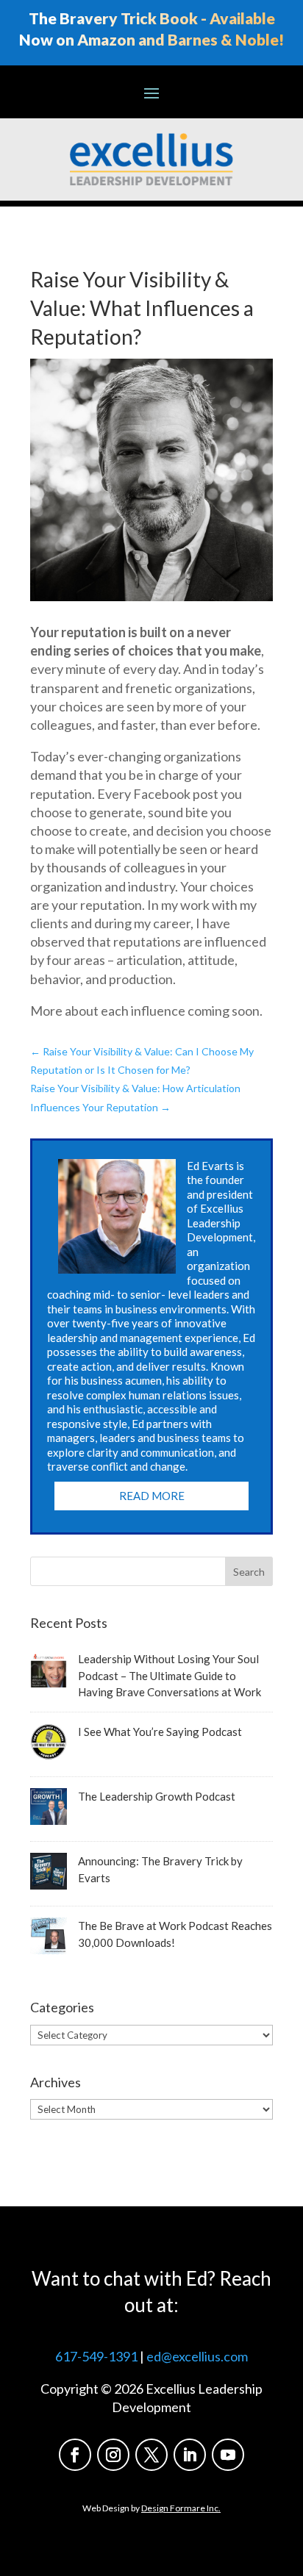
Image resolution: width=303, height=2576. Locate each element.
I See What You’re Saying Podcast (160, 1732)
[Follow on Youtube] (228, 2455)
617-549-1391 (96, 2356)
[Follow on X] (151, 2455)
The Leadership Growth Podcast (157, 1796)
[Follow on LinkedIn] (190, 2455)
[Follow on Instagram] (113, 2455)
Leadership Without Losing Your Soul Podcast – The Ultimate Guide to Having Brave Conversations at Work (170, 1675)
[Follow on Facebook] (75, 2455)
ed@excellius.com (197, 2356)
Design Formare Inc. (181, 2508)
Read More (152, 1496)
